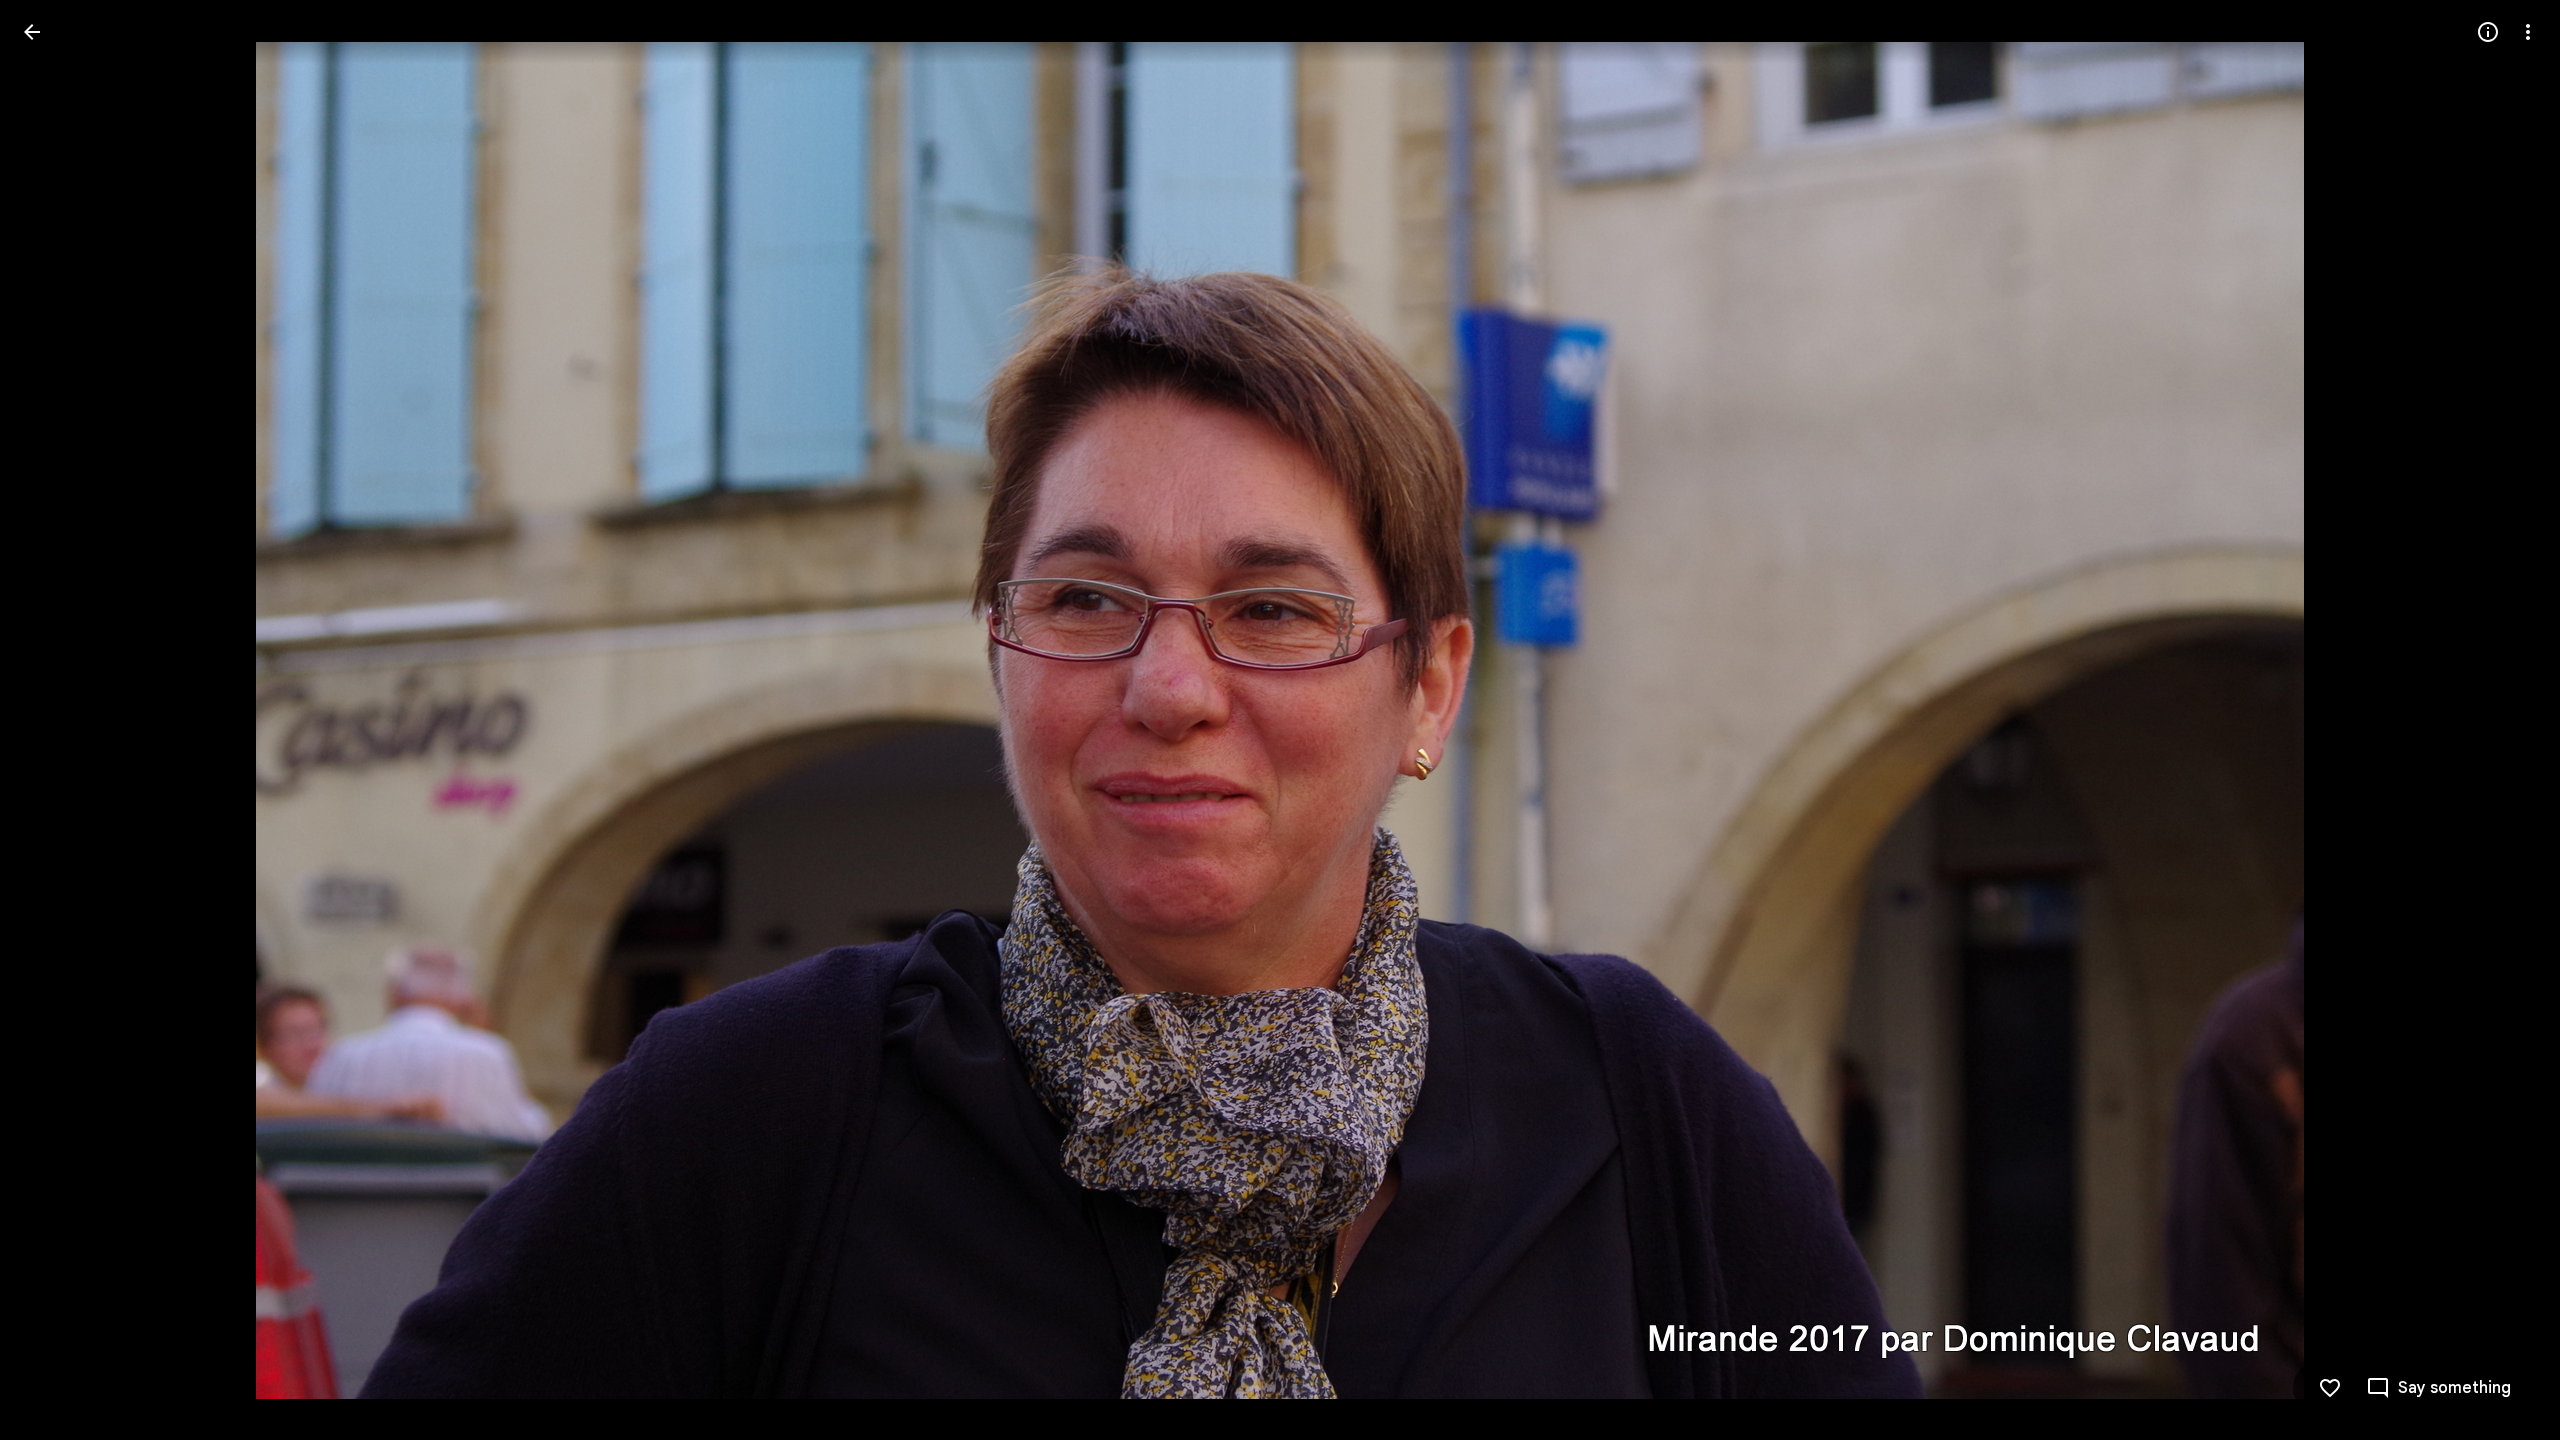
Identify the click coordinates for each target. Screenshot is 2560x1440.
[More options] (2528, 32)
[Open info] (2488, 32)
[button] (56, 720)
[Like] (2330, 1388)
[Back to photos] (32, 32)
